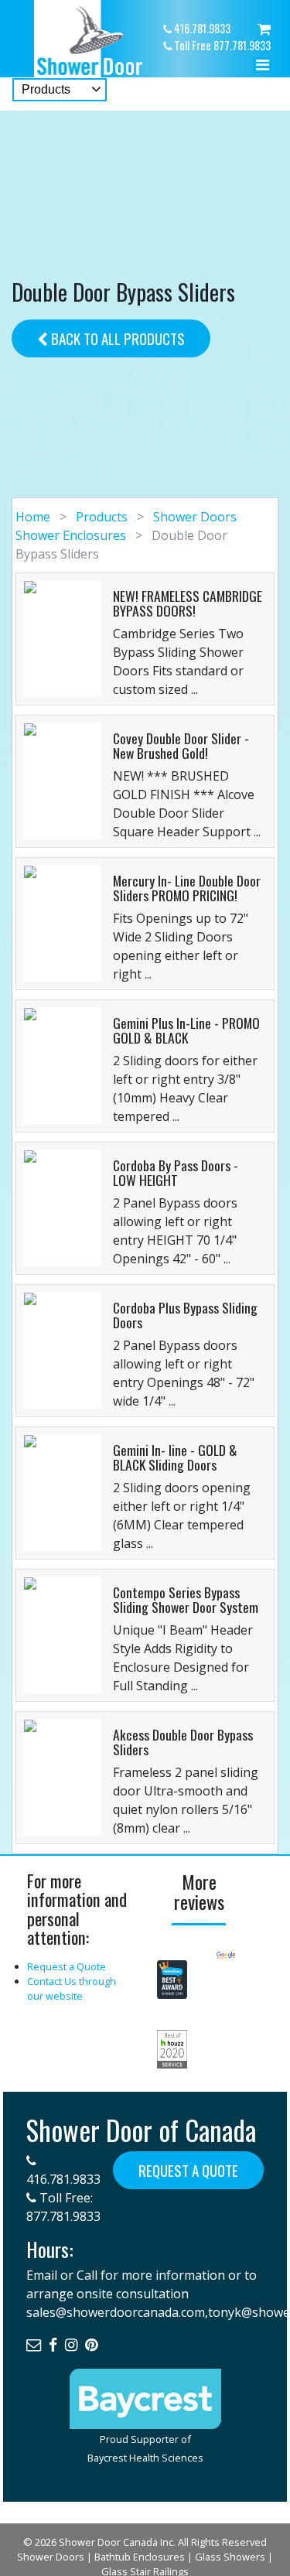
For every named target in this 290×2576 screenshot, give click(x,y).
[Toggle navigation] (262, 69)
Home (34, 517)
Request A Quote (188, 2170)
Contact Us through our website (72, 1988)
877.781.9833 (63, 2216)
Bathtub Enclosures (140, 2557)
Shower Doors (51, 2557)
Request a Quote (67, 1966)
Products (102, 517)
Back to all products (116, 338)
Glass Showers (230, 2557)
